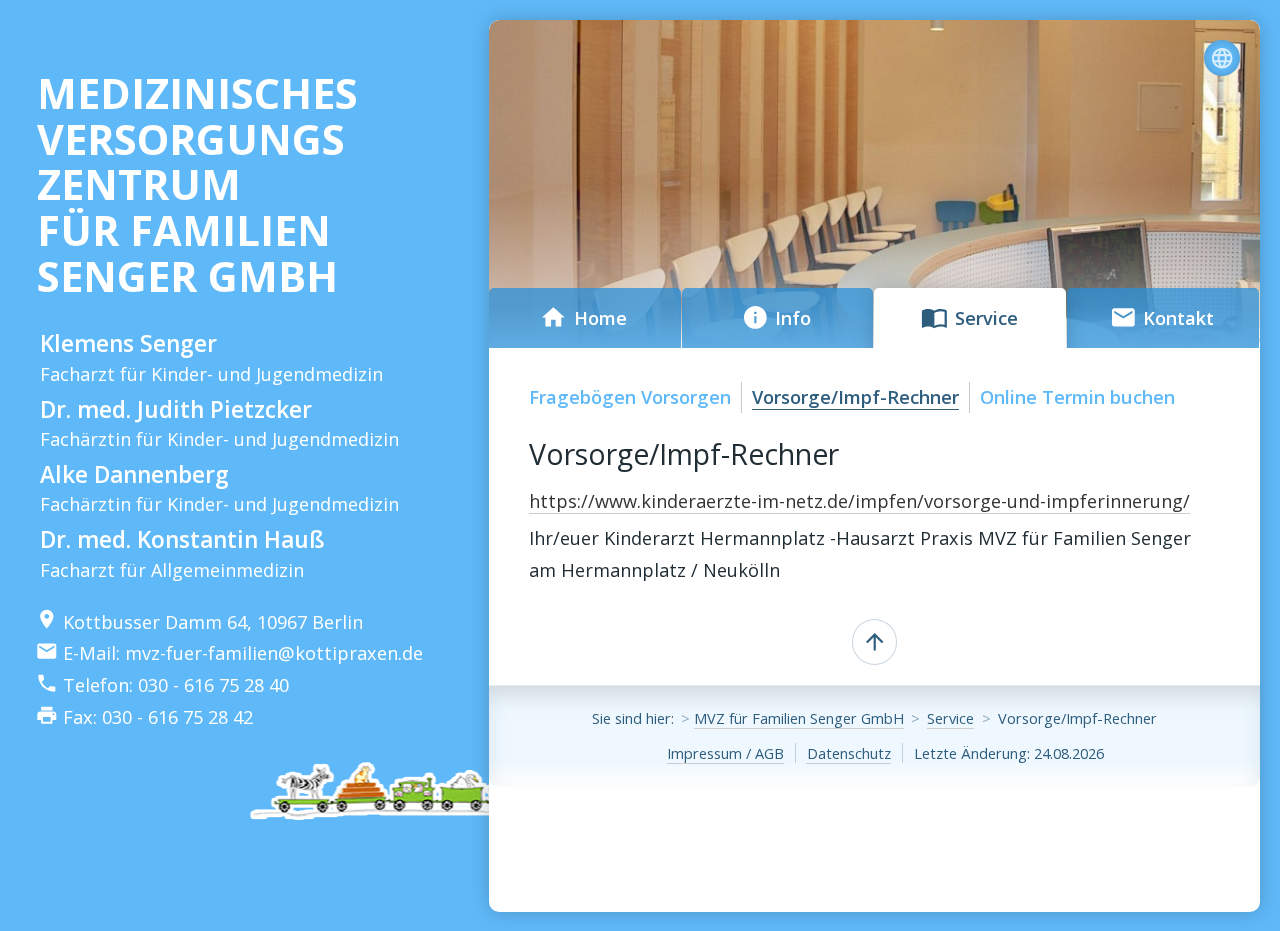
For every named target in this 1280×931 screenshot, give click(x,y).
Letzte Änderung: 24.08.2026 (1009, 753)
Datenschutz (849, 753)
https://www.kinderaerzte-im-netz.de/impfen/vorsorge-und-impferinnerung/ (859, 501)
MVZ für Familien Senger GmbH (799, 718)
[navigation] (1226, 58)
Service (950, 718)
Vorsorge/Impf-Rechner (855, 397)
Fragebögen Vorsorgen (630, 397)
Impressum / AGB (725, 753)
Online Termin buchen (1077, 397)
